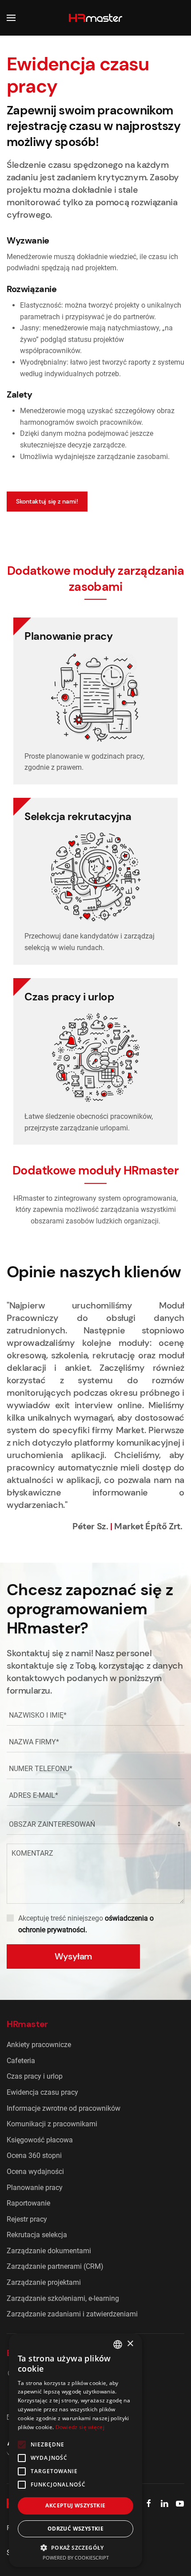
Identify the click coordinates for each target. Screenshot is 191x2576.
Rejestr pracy (27, 2219)
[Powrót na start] (95, 18)
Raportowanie (28, 2203)
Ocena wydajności (35, 2172)
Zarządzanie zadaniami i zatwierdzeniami (72, 2314)
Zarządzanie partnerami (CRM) (55, 2266)
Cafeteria (21, 2061)
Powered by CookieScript (76, 2558)
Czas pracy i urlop (35, 2076)
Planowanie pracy (35, 2188)
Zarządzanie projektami (44, 2282)
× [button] (130, 2344)
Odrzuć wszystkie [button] (76, 2529)
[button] (11, 18)
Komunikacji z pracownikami (52, 2124)
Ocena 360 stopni (34, 2155)
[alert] (76, 2450)
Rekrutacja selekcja (37, 2235)
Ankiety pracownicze (39, 2045)
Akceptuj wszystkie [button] (75, 2505)
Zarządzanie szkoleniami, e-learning (63, 2298)
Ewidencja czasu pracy (42, 2092)
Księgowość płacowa (40, 2140)
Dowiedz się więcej (80, 2427)
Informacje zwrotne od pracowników (64, 2108)
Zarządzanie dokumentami (49, 2251)
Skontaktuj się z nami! (47, 501)
